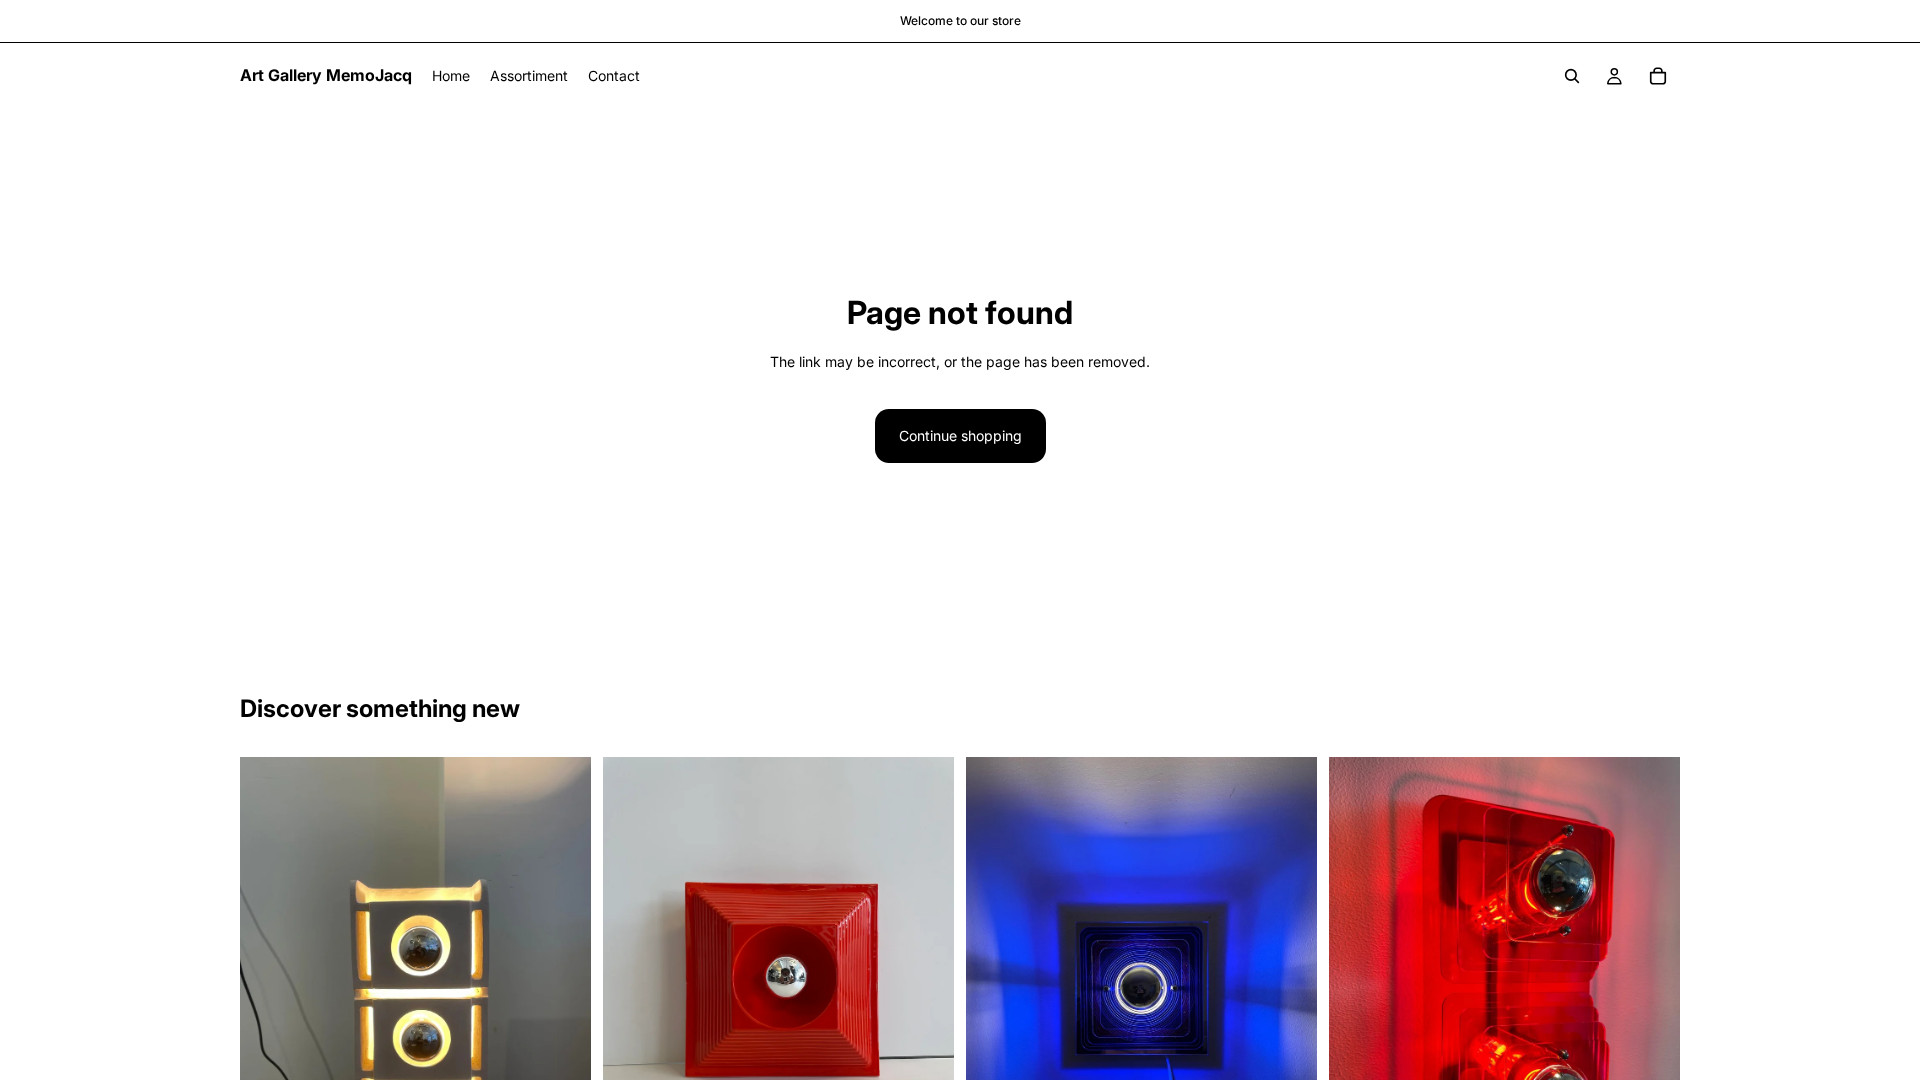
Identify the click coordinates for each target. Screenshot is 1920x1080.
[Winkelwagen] (1658, 76)
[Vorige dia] (633, 991)
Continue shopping (960, 435)
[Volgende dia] (924, 991)
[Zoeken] (1572, 76)
